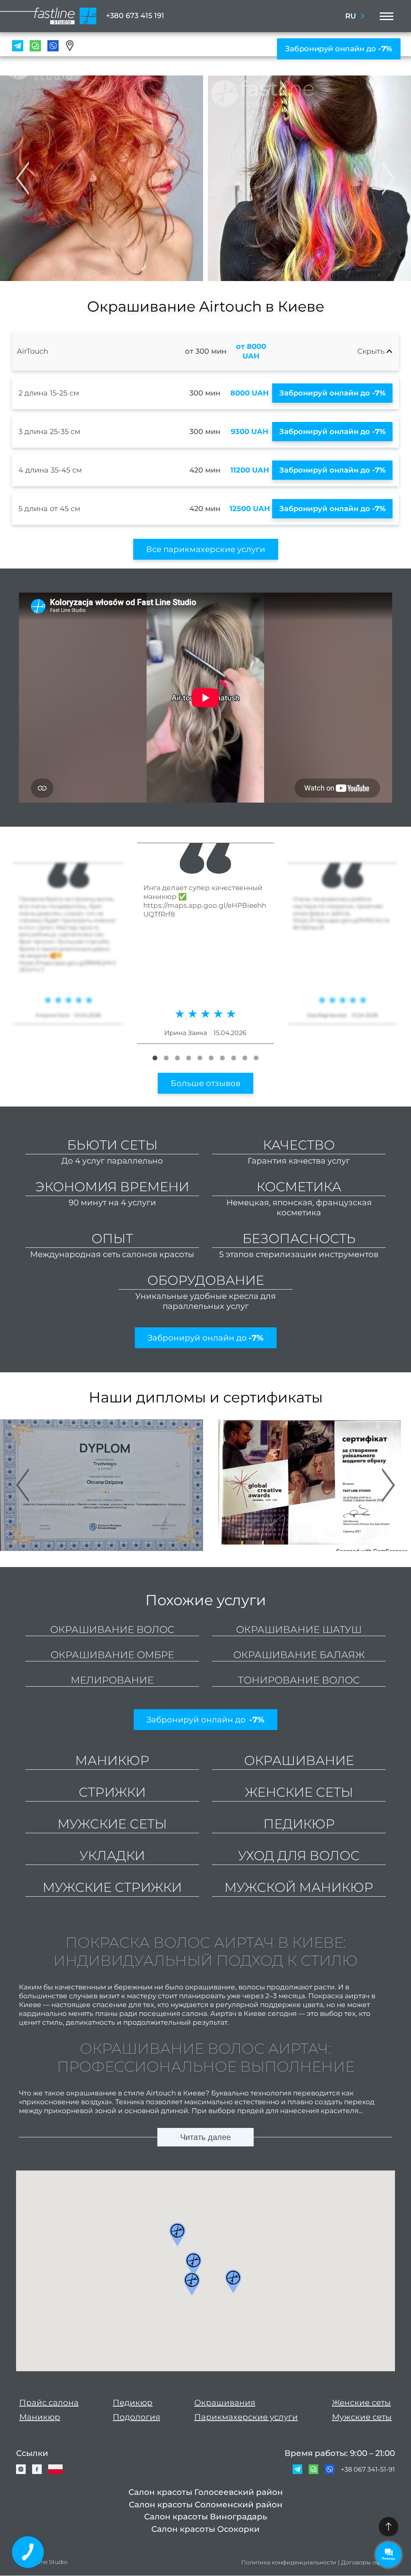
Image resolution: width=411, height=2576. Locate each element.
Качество (299, 1145)
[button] (389, 178)
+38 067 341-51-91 (368, 2469)
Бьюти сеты (112, 1145)
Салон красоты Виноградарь (206, 2517)
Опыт (112, 1238)
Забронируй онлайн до (339, 49)
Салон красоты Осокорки (205, 2529)
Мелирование (112, 1680)
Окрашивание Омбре (112, 1655)
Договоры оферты (368, 2563)
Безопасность (299, 1238)
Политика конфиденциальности (289, 2563)
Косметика (299, 1187)
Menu (384, 16)
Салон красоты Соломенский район (206, 2505)
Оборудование (206, 1280)
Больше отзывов (205, 1083)
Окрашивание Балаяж (299, 1655)
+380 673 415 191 (135, 16)
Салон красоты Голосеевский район (206, 2492)
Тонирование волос (299, 1680)
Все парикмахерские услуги (206, 549)
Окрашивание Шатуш (299, 1629)
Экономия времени (112, 1187)
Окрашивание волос (112, 1629)
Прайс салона (49, 2403)
